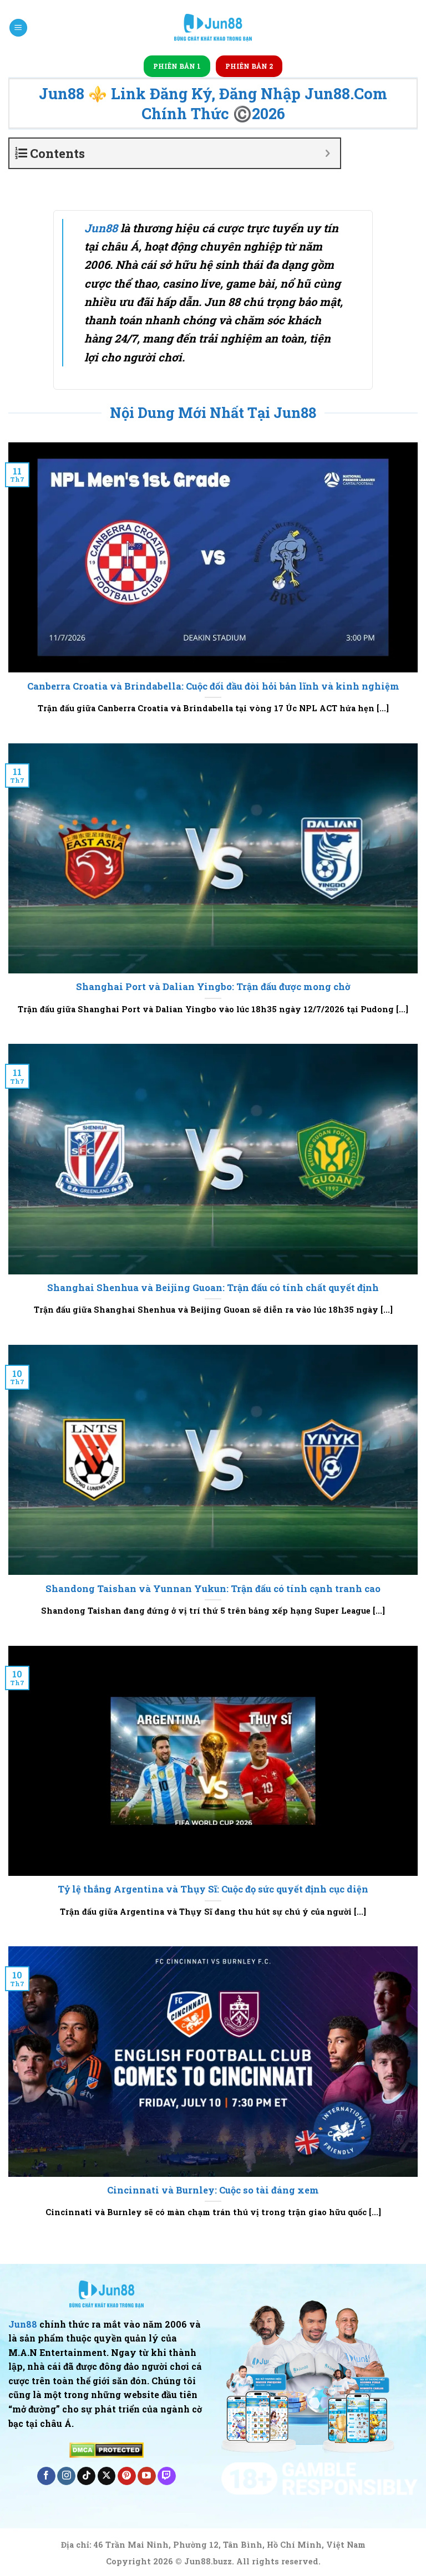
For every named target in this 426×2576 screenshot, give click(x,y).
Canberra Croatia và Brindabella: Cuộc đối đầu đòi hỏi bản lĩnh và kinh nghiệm (213, 686)
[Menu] (18, 28)
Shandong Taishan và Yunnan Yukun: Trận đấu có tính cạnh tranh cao (213, 1588)
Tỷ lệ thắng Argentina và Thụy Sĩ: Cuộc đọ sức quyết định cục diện (213, 1889)
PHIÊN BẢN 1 (177, 66)
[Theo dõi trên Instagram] (66, 2476)
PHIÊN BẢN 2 (249, 66)
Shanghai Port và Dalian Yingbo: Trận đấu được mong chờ (213, 986)
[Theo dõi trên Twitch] (167, 2476)
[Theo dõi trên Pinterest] (127, 2476)
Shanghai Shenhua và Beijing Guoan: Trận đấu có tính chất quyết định (213, 1287)
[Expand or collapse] (328, 153)
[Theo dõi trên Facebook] (46, 2476)
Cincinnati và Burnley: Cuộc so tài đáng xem (213, 2190)
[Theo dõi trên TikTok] (86, 2476)
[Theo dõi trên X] (107, 2476)
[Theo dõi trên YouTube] (147, 2476)
